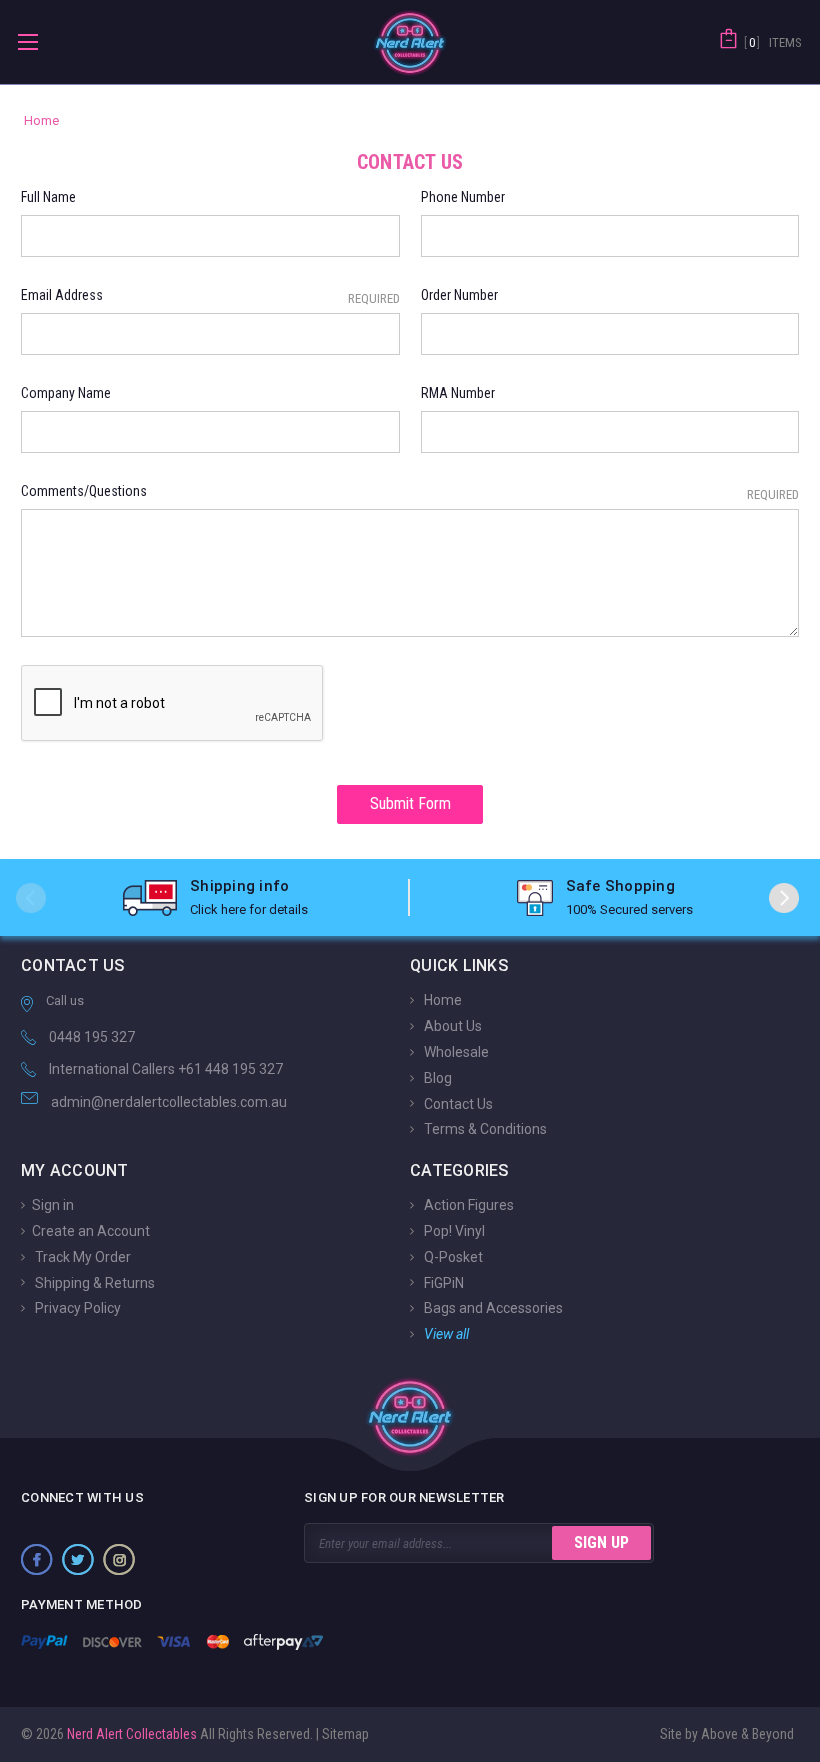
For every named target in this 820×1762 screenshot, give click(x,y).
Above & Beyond (747, 1734)
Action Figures (467, 1205)
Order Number (459, 295)
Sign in (53, 1205)
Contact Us (457, 1103)
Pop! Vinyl (453, 1231)
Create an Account (91, 1231)
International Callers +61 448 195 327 (166, 1069)
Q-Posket (452, 1257)
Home (441, 1000)
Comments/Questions (410, 492)
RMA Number (458, 393)
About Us (451, 1026)
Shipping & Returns (93, 1282)
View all (445, 1334)
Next (784, 898)
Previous (31, 898)
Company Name (66, 393)
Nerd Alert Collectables (130, 1734)
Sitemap (345, 1734)
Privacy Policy (76, 1308)
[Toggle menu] (27, 41)
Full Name (48, 197)
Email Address (210, 296)
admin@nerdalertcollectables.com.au (169, 1102)
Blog (436, 1078)
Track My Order (81, 1257)
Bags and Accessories (492, 1308)
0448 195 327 (92, 1037)
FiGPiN (442, 1282)
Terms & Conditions (484, 1129)
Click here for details (249, 909)
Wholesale (455, 1052)
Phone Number (463, 197)
